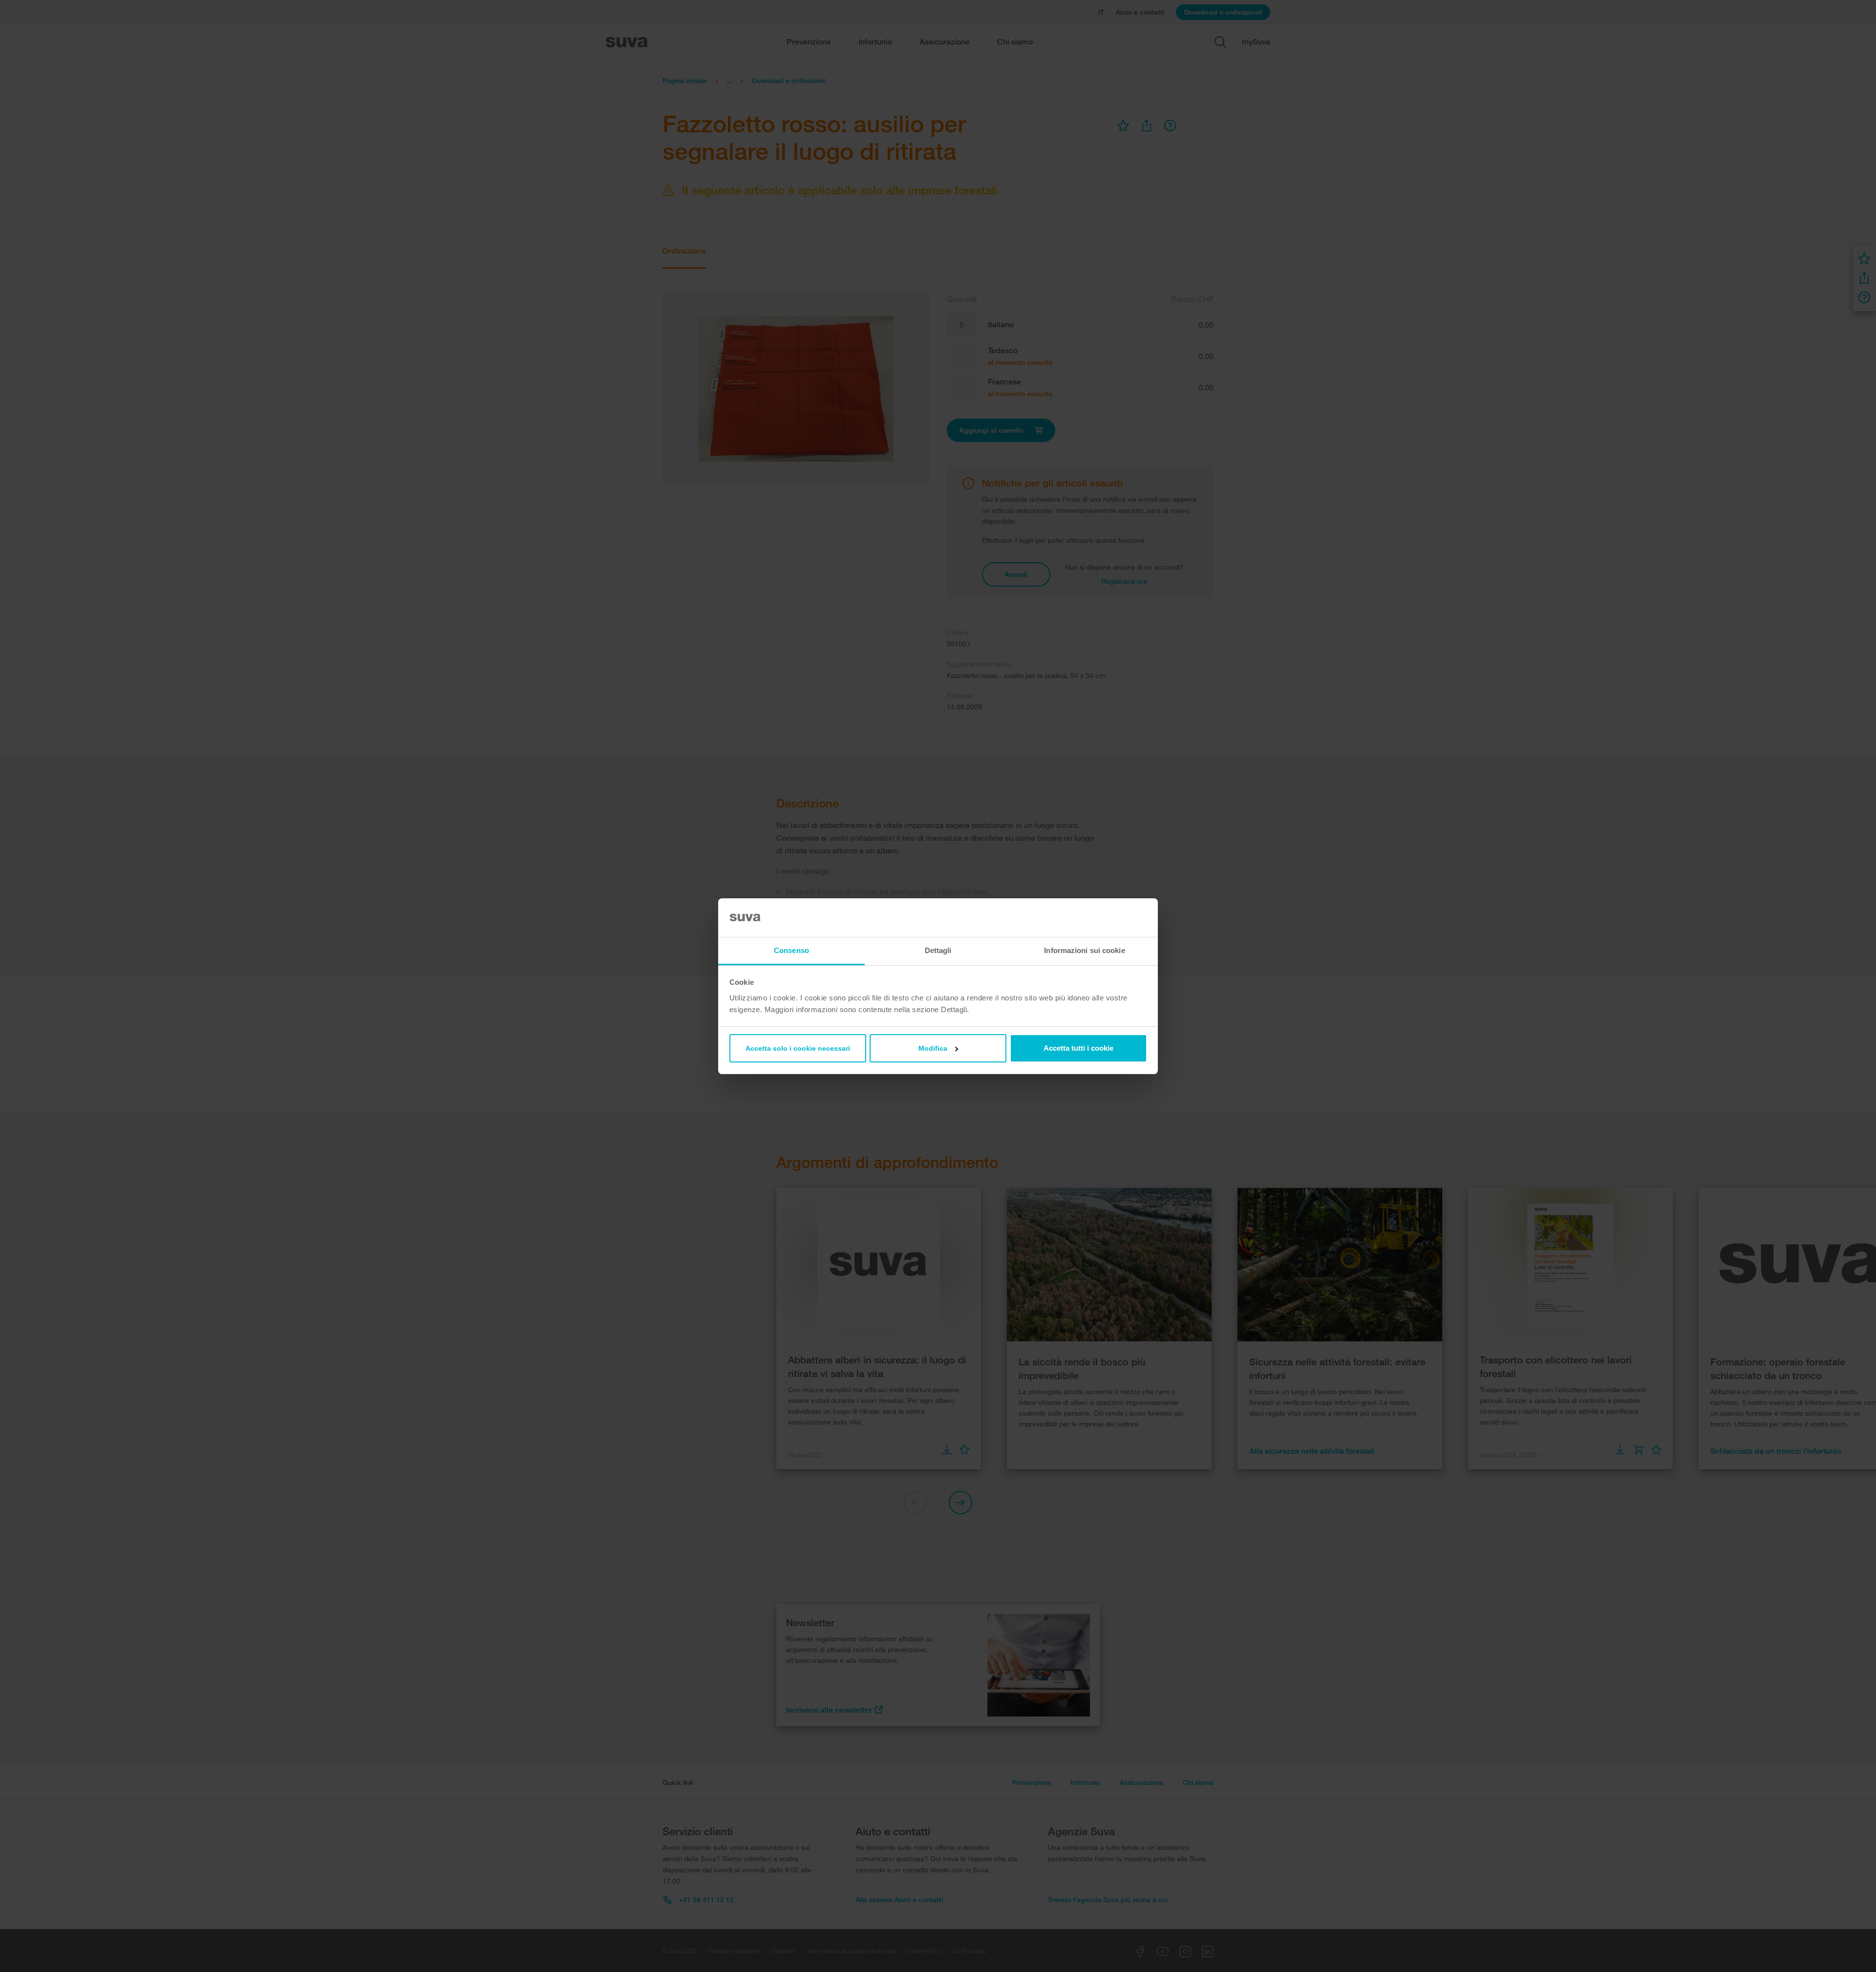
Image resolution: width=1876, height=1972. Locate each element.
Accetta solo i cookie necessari (798, 1048)
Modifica (933, 1048)
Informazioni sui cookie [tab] (1084, 950)
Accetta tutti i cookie (1078, 1048)
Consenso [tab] (791, 950)
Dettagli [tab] (938, 950)
